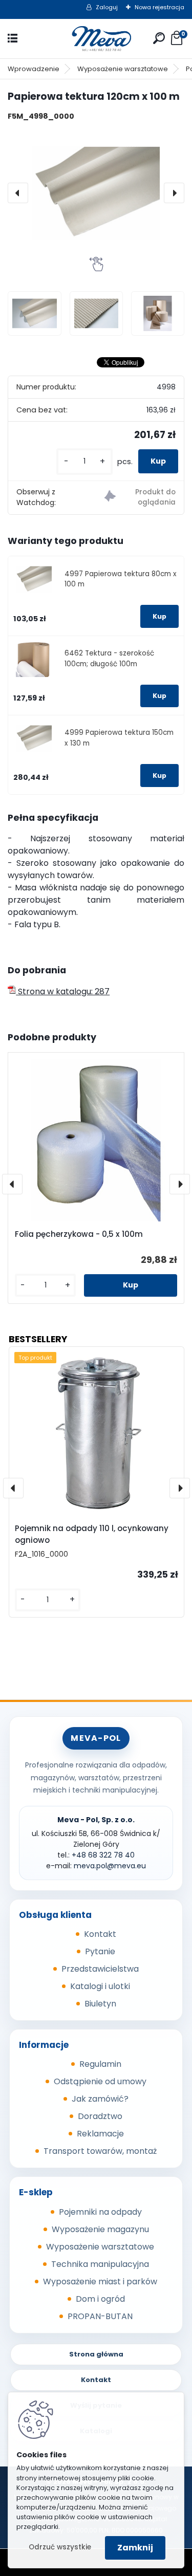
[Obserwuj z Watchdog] (140, 498)
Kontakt (100, 1934)
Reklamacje (100, 2134)
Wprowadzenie (34, 69)
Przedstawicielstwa (100, 1969)
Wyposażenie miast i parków (100, 2282)
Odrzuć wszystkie (60, 2547)
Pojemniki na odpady (100, 2212)
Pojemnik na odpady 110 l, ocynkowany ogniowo (92, 1534)
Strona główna (96, 2354)
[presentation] (18, 193)
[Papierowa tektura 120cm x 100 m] (96, 193)
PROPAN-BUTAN (100, 2316)
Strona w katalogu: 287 (63, 991)
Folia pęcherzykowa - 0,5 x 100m (79, 1234)
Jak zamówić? (100, 2099)
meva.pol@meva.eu (110, 1866)
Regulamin (100, 2064)
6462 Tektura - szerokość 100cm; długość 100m (109, 658)
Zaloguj (107, 7)
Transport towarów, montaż (100, 2151)
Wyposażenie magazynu (100, 2229)
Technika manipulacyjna (100, 2264)
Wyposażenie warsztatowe (123, 69)
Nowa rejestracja (159, 7)
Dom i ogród (100, 2299)
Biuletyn (100, 2004)
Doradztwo (100, 2116)
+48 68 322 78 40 (103, 1855)
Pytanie (100, 1951)
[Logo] (96, 39)
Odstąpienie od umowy (100, 2081)
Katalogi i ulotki (100, 1986)
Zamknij (135, 2548)
